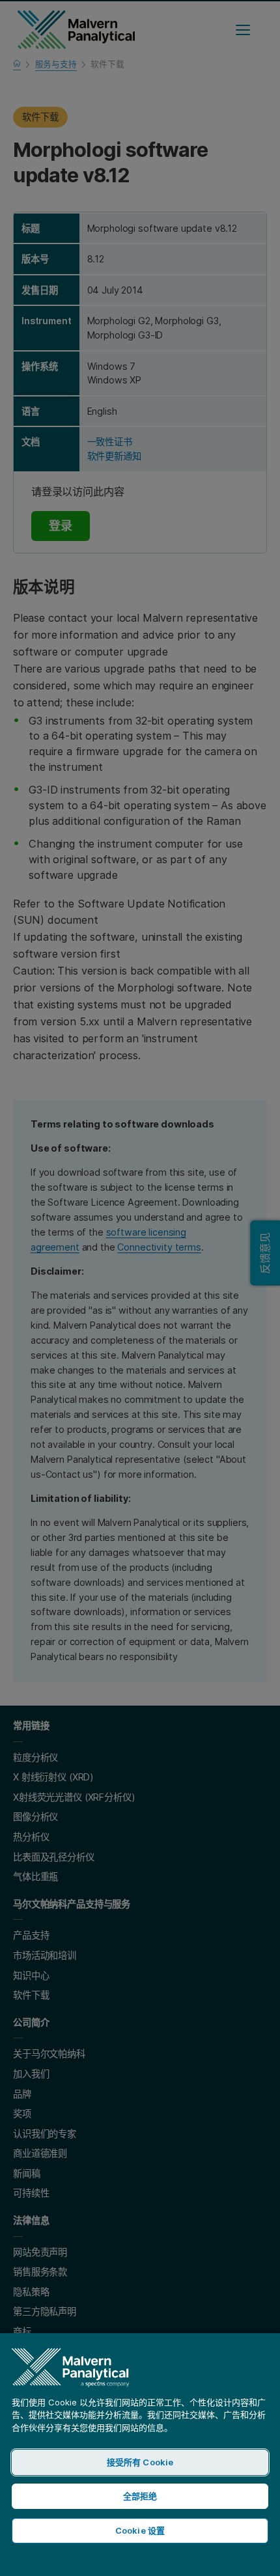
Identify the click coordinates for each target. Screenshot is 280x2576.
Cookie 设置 (140, 2530)
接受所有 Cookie (140, 2462)
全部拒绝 (140, 2496)
